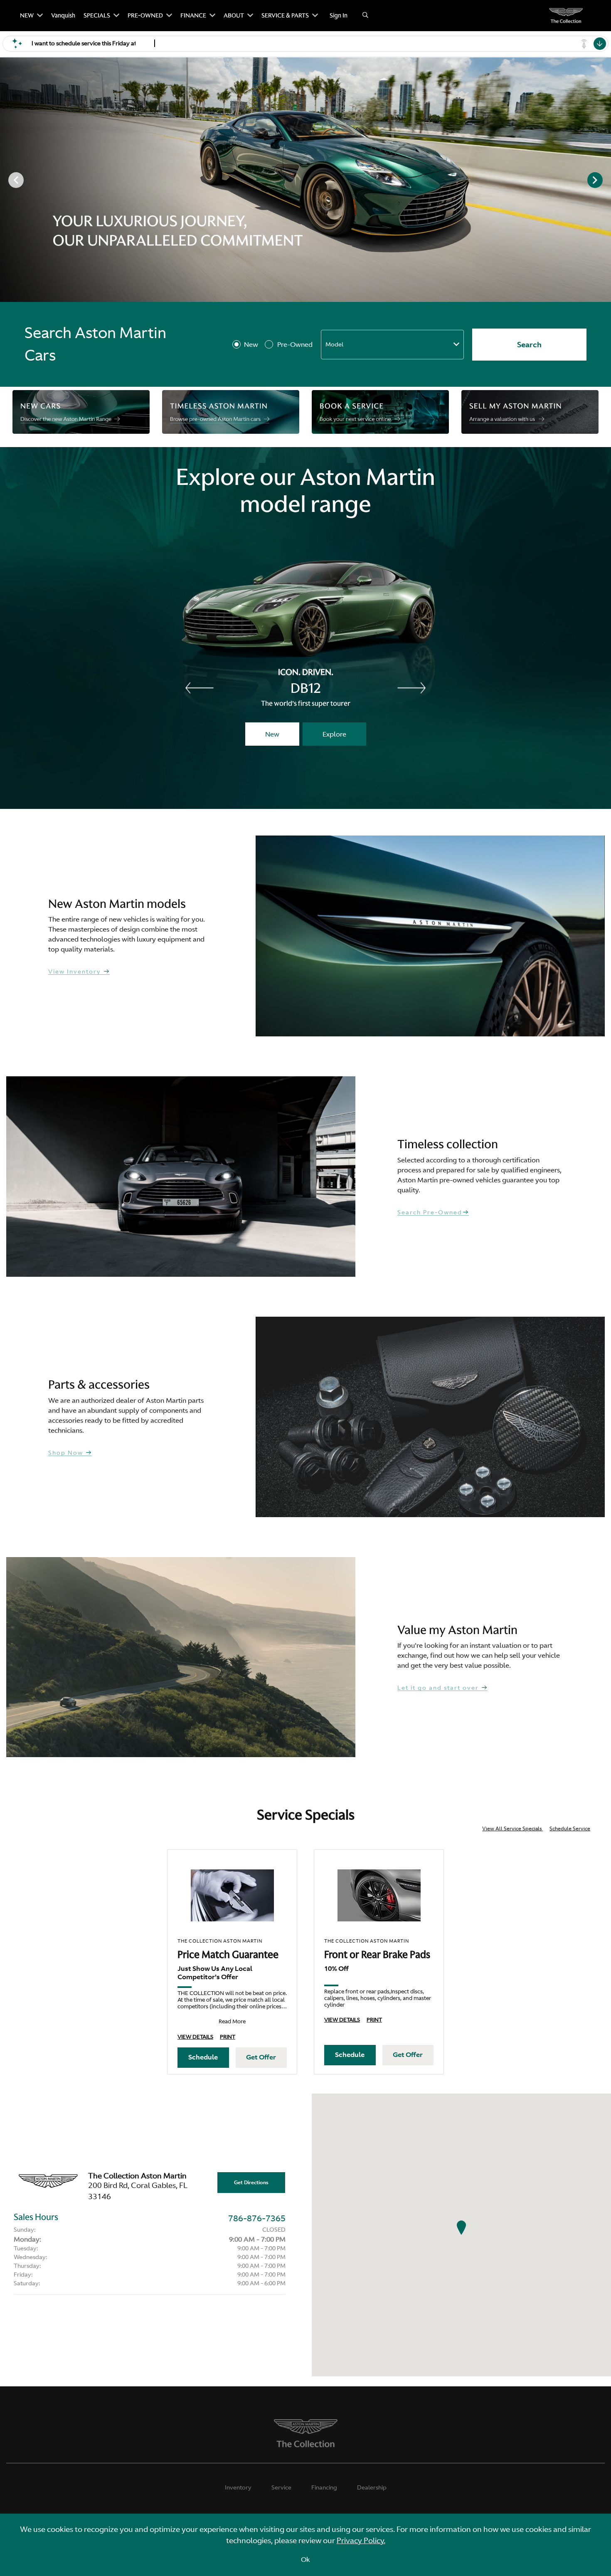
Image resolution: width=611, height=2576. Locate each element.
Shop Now (67, 1453)
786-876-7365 (257, 2218)
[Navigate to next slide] (605, 180)
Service (281, 2487)
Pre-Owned (295, 344)
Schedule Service (570, 1829)
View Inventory (76, 972)
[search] (365, 16)
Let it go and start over (439, 1688)
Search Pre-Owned (430, 1213)
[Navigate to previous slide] (6, 180)
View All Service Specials (512, 1829)
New (251, 344)
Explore (334, 734)
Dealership (372, 2487)
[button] (461, 2227)
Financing (324, 2487)
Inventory (238, 2487)
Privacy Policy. (361, 2540)
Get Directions (251, 2183)
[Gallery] (305, 180)
